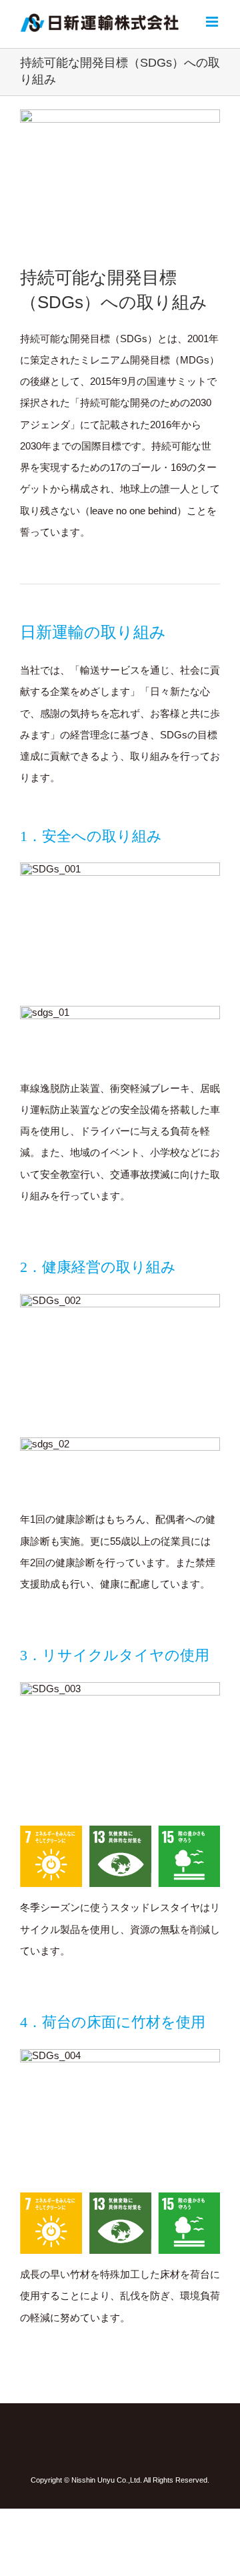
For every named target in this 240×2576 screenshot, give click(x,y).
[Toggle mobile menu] (213, 22)
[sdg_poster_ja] (120, 114)
